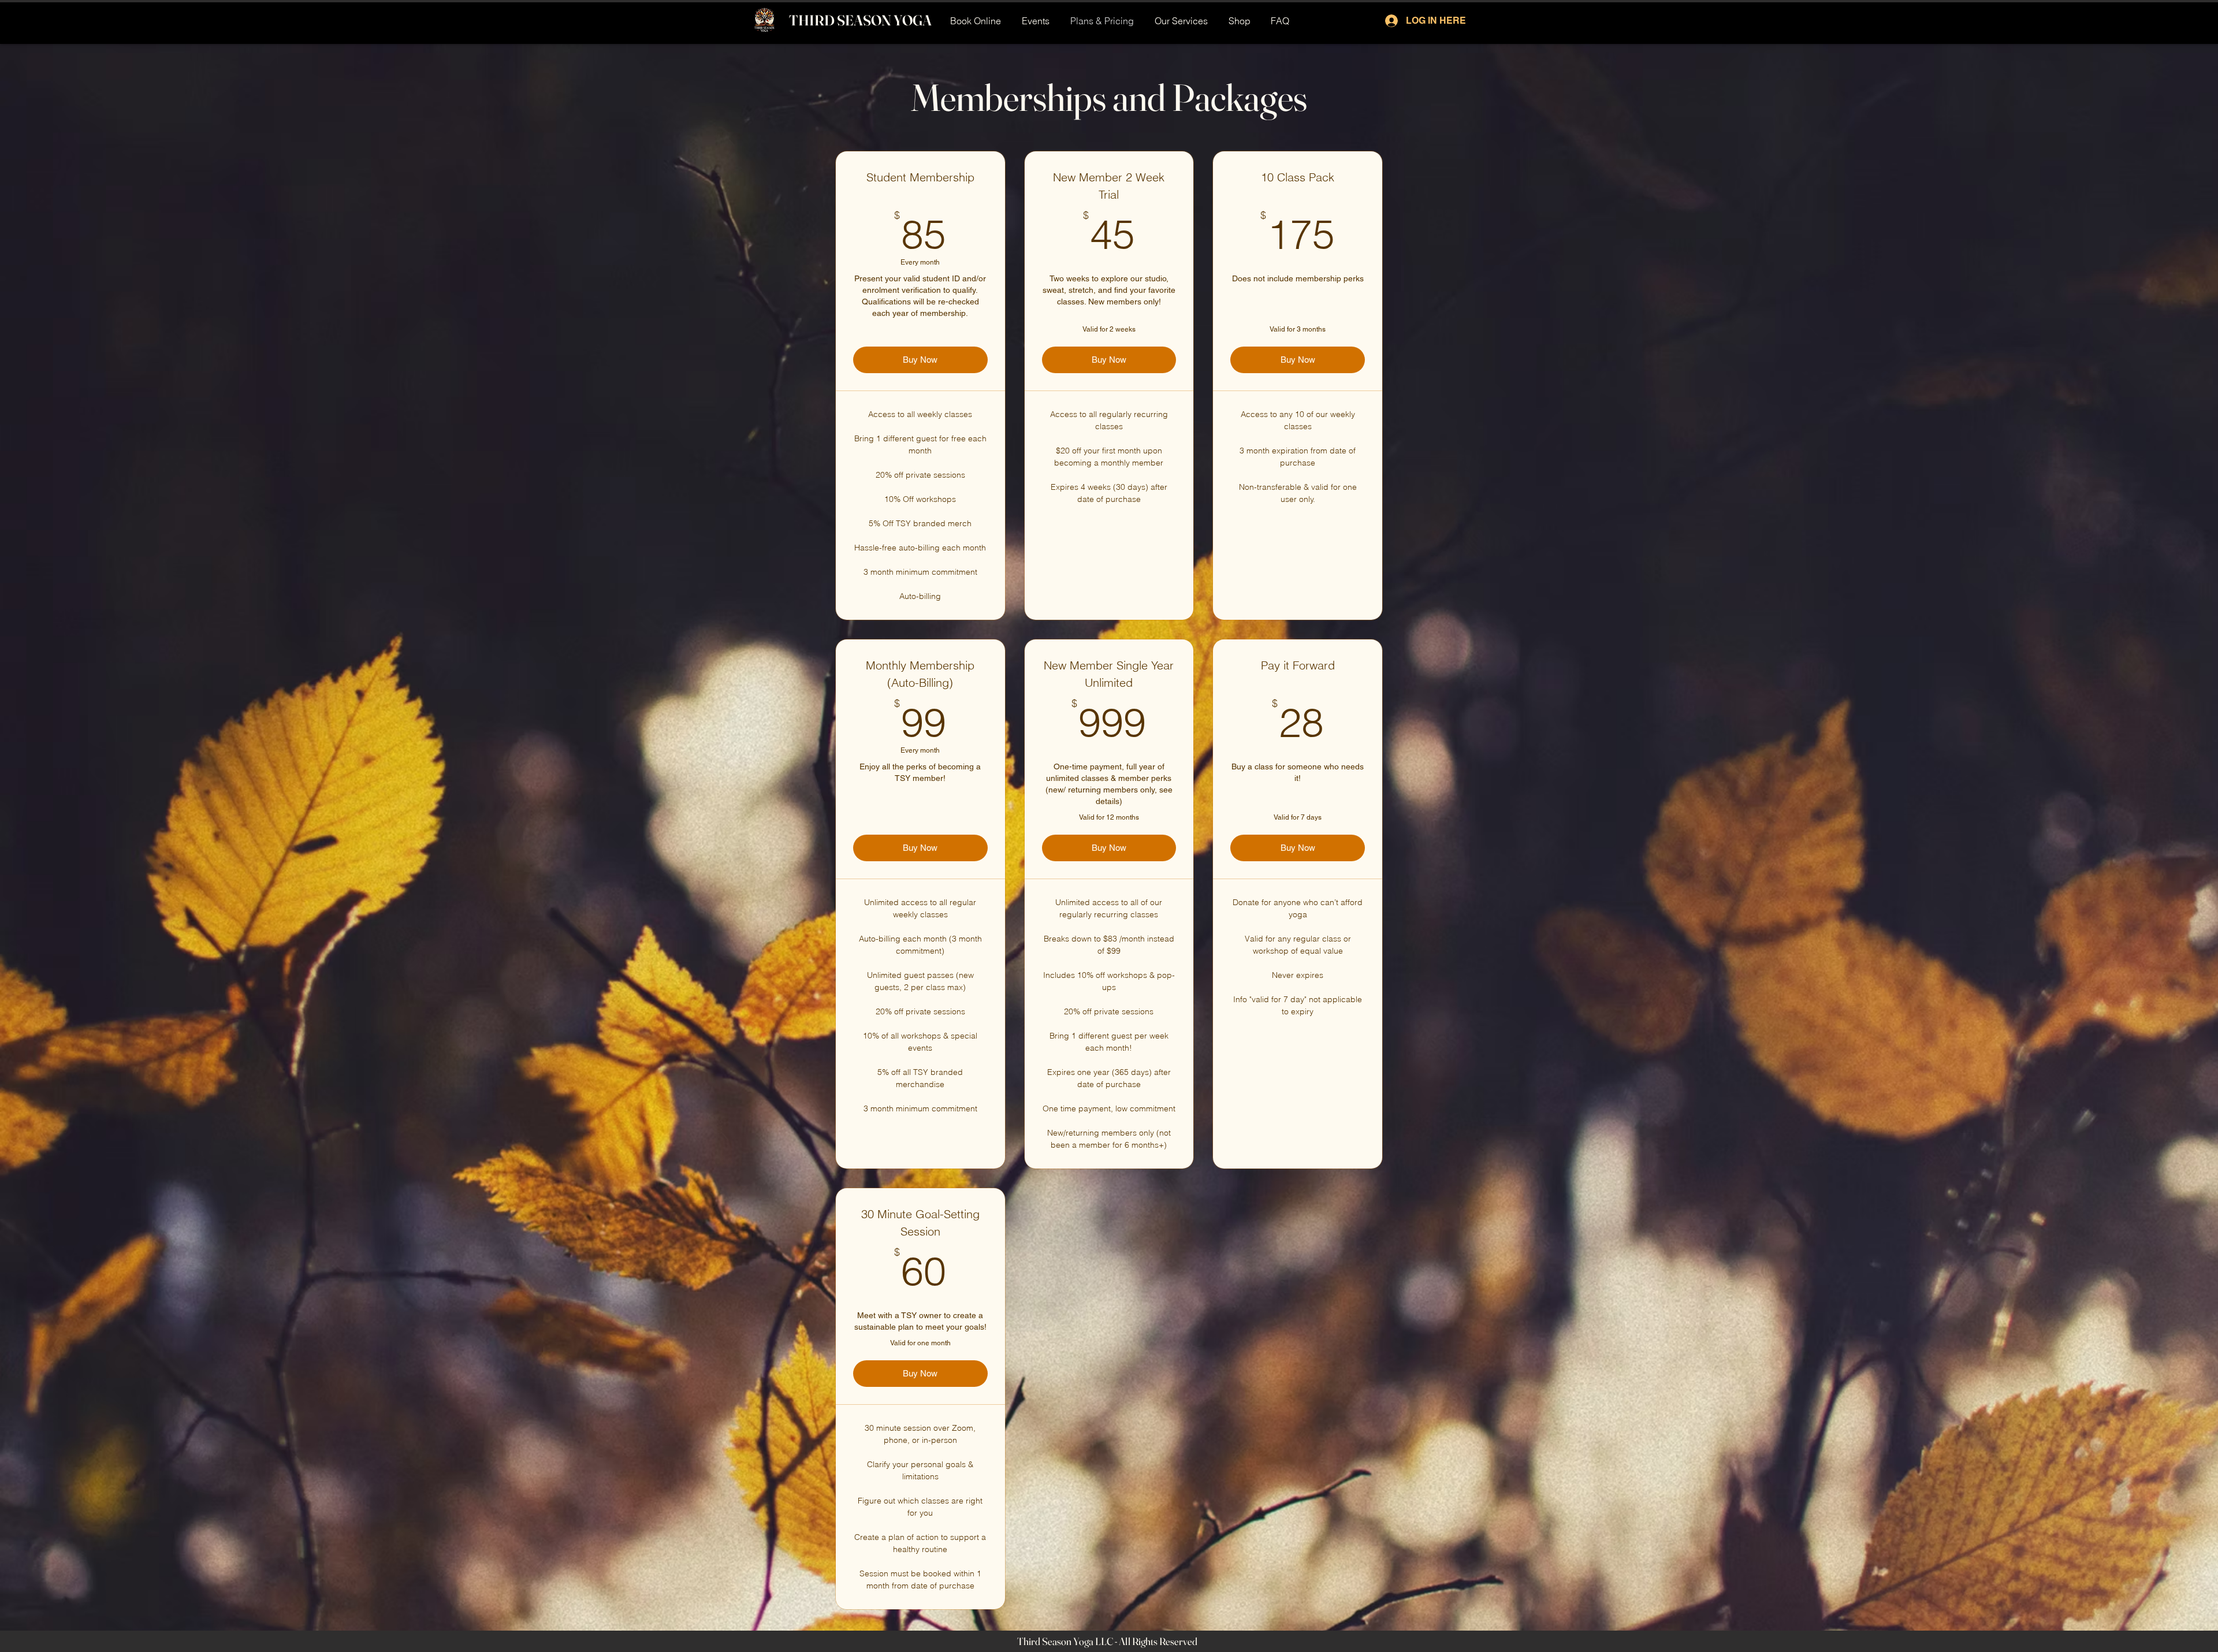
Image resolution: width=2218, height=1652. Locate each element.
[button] (1181, 21)
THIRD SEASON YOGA (860, 20)
